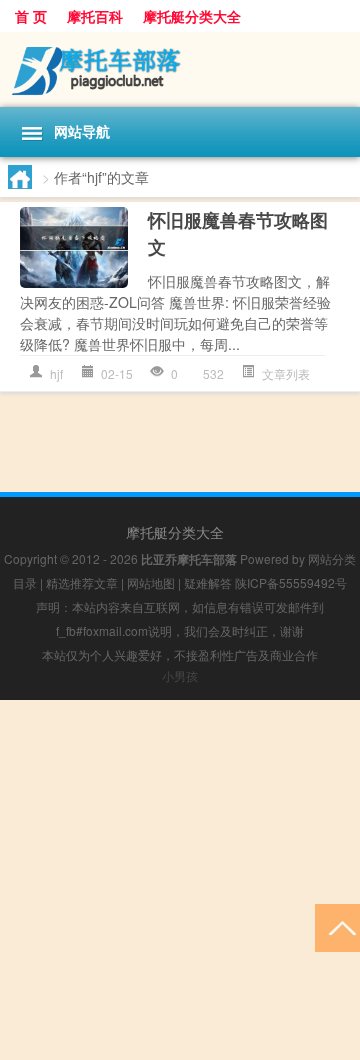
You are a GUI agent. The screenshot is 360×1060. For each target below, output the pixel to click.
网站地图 (151, 582)
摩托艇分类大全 (192, 16)
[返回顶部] (337, 926)
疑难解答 (208, 582)
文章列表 (286, 373)
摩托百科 (95, 16)
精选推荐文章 (82, 582)
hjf (56, 373)
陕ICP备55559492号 (291, 582)
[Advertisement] (180, 880)
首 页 (31, 16)
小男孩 (180, 675)
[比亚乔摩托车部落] (180, 69)
